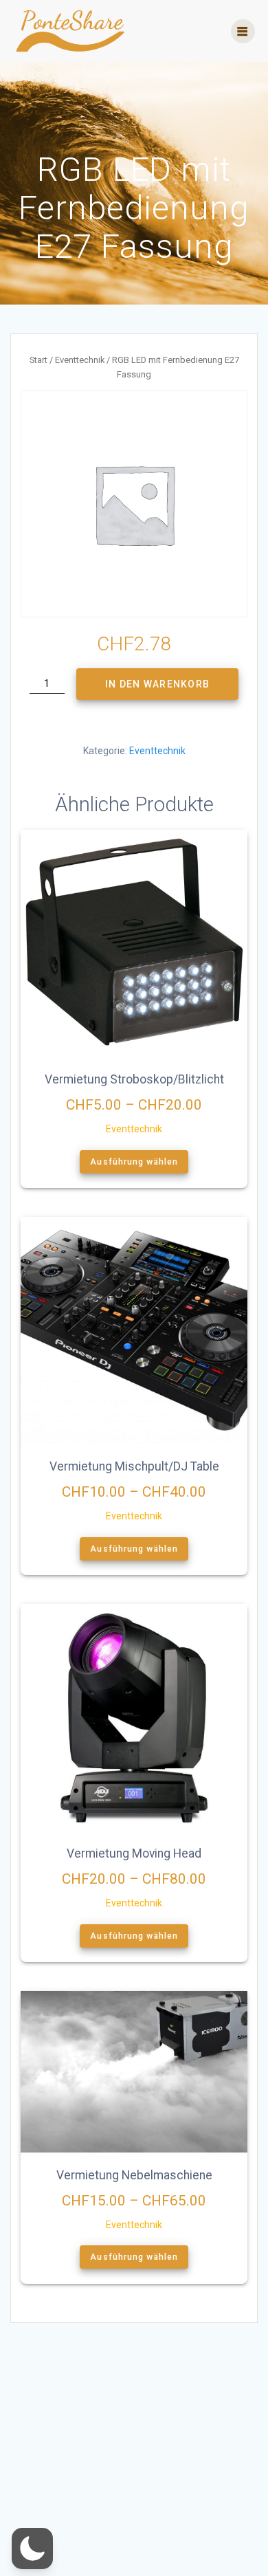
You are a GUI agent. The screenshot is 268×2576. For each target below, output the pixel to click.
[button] (32, 2549)
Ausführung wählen (134, 1162)
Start (38, 360)
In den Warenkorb (157, 684)
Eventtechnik (80, 360)
